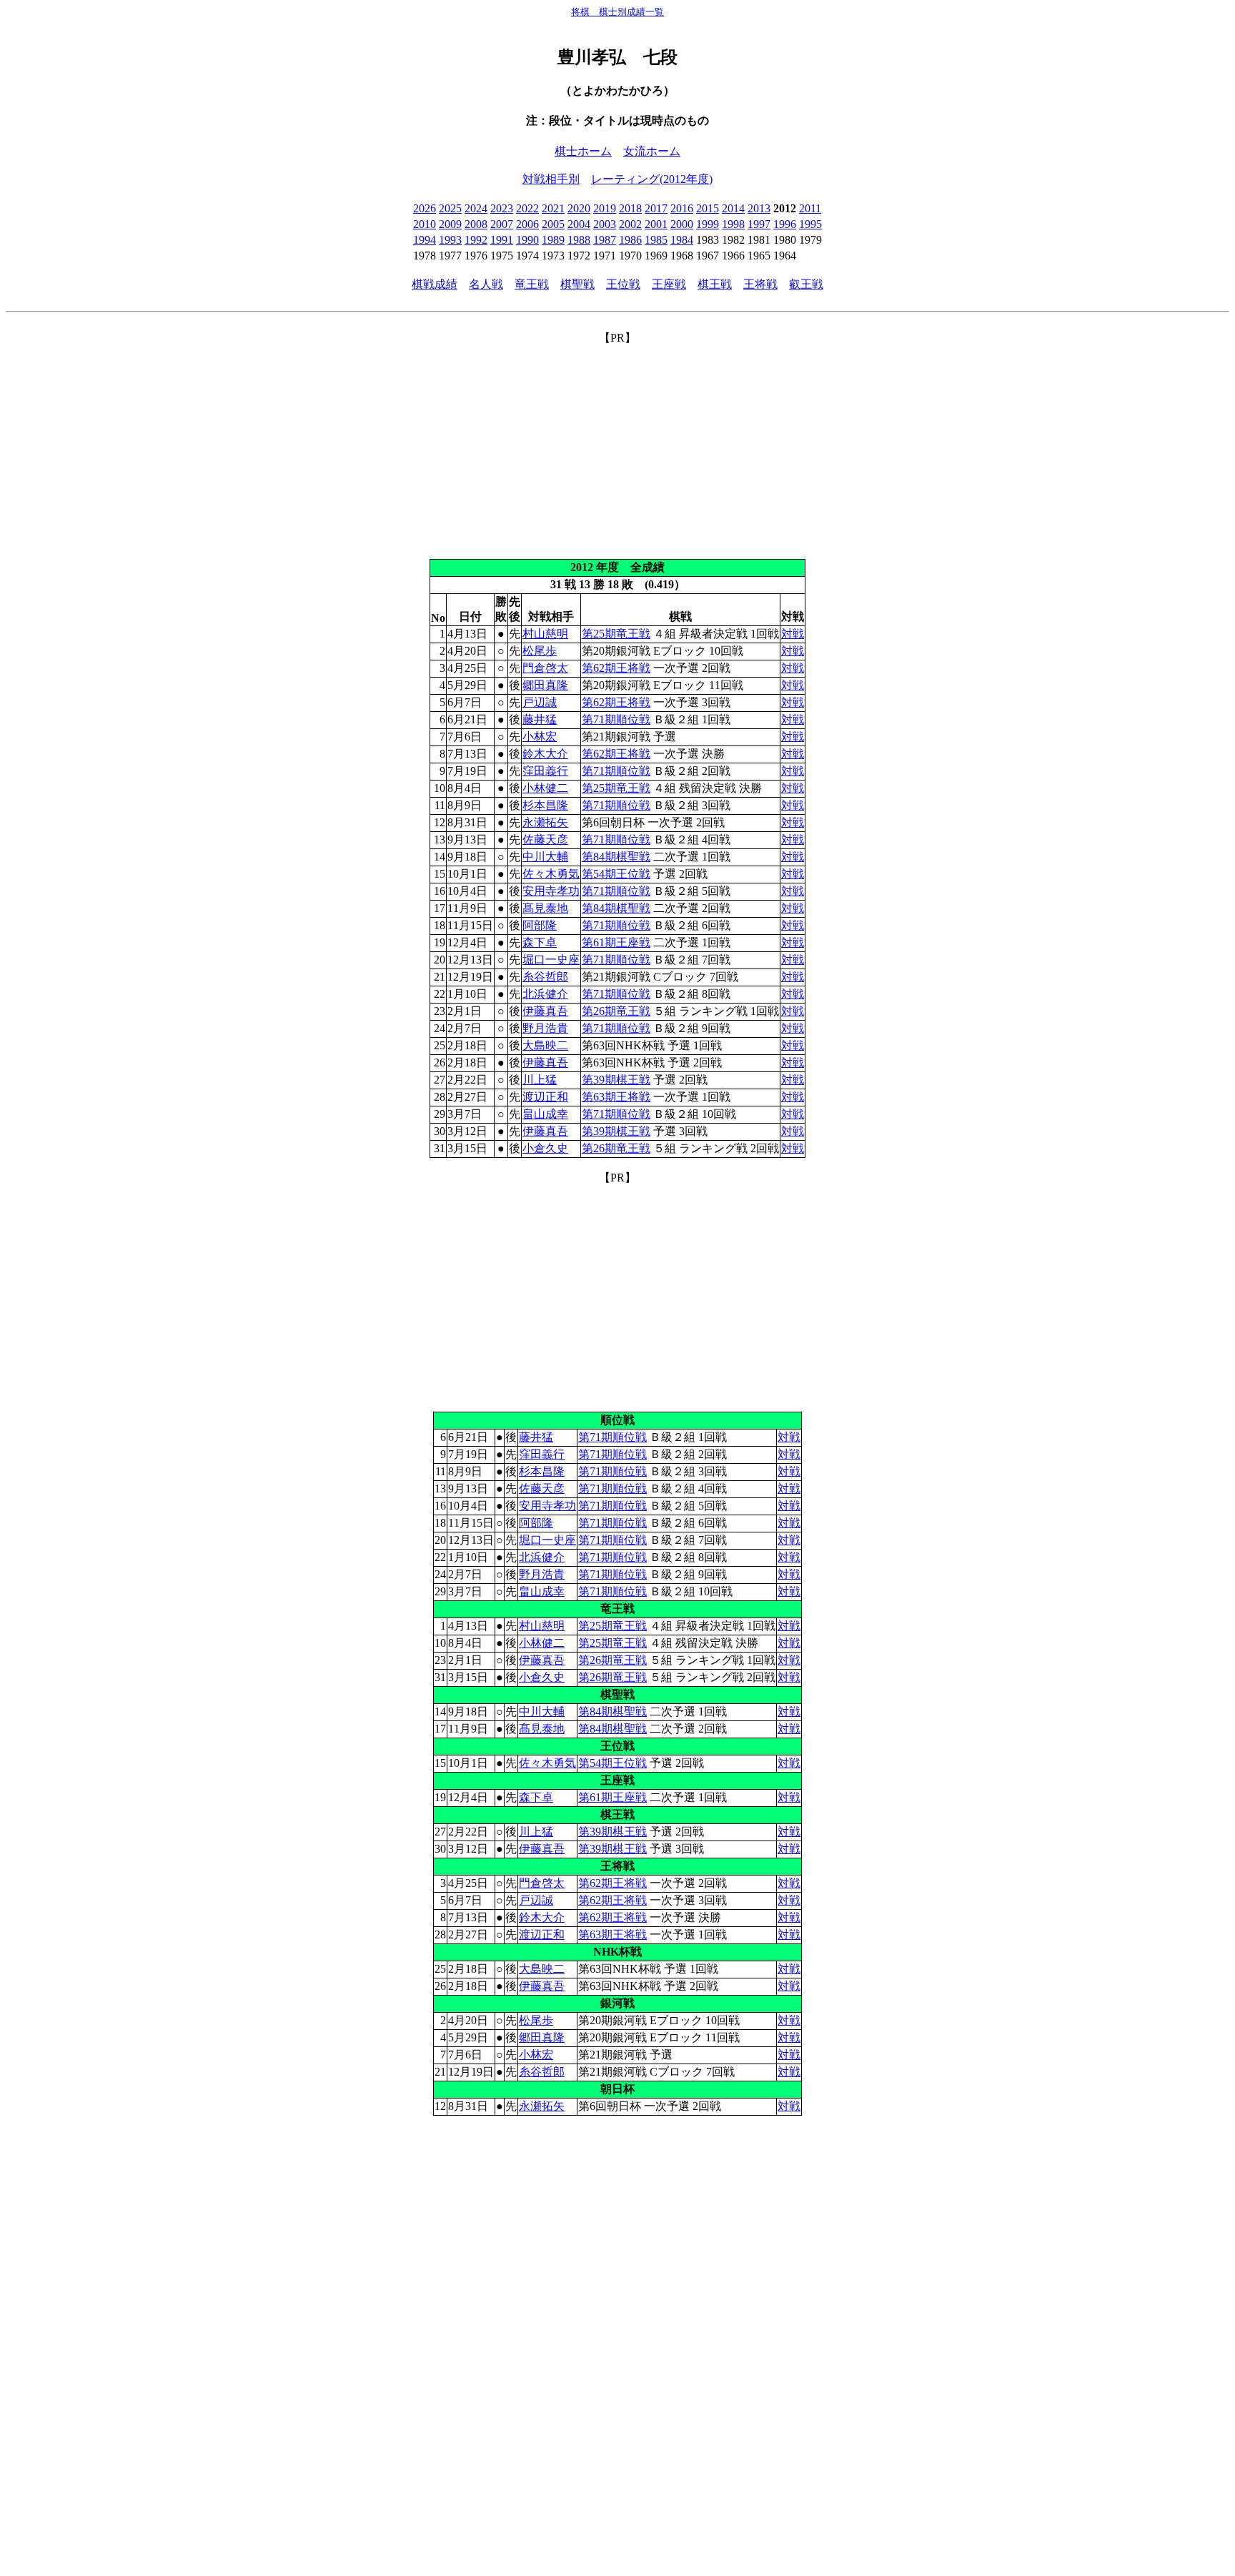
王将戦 (760, 284)
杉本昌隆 (545, 805)
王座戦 (669, 284)
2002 (630, 224)
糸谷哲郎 (545, 977)
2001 (656, 224)
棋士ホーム (583, 151)
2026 (425, 208)
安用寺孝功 (551, 891)
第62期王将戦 (616, 668)
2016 (682, 208)
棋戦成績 (435, 284)
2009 (450, 224)
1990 (527, 240)
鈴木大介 (545, 754)
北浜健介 (545, 994)
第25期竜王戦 (616, 634)
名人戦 (486, 284)
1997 (759, 224)
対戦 (793, 634)
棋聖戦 (577, 284)
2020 (579, 208)
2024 (476, 208)
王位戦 (623, 284)
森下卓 (540, 942)
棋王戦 (715, 284)
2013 (759, 208)
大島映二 (545, 1045)
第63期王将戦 (616, 1097)
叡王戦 (806, 284)
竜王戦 (532, 284)
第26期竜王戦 (616, 1011)
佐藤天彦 (545, 839)
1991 (502, 240)
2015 (708, 208)
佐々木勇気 (551, 874)
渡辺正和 (545, 1097)
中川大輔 (545, 857)
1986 (630, 240)
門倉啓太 (545, 668)
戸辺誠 (540, 702)
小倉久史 (545, 1148)
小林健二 (545, 788)
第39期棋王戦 (616, 1080)
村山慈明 (545, 634)
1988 (579, 240)
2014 (733, 208)
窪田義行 (545, 771)
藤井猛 (540, 719)
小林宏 (540, 737)
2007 (502, 224)
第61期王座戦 (616, 942)
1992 (476, 240)
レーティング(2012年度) (652, 179)
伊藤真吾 (545, 1011)
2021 (553, 208)
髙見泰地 (545, 908)
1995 (810, 224)
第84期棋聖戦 (616, 857)
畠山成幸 (545, 1114)
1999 (708, 224)
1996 (785, 224)
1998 (733, 224)
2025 (450, 208)
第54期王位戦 (616, 874)
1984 (682, 240)
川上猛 (540, 1080)
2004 (579, 224)
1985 (656, 240)
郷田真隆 (545, 685)
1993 (450, 240)
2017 (656, 208)
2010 (425, 224)
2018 (630, 208)
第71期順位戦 (616, 719)
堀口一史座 (551, 960)
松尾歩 (540, 651)
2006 (527, 224)
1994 (425, 240)
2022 (527, 208)
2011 (810, 208)
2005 (553, 224)
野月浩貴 (545, 1028)
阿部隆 (540, 925)
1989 (553, 240)
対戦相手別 (551, 179)
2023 (502, 208)
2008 (476, 224)
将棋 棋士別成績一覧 (617, 12)
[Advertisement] (617, 446)
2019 (605, 208)
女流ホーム (652, 151)
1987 (605, 240)
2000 (682, 224)
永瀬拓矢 (545, 822)
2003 (605, 224)
